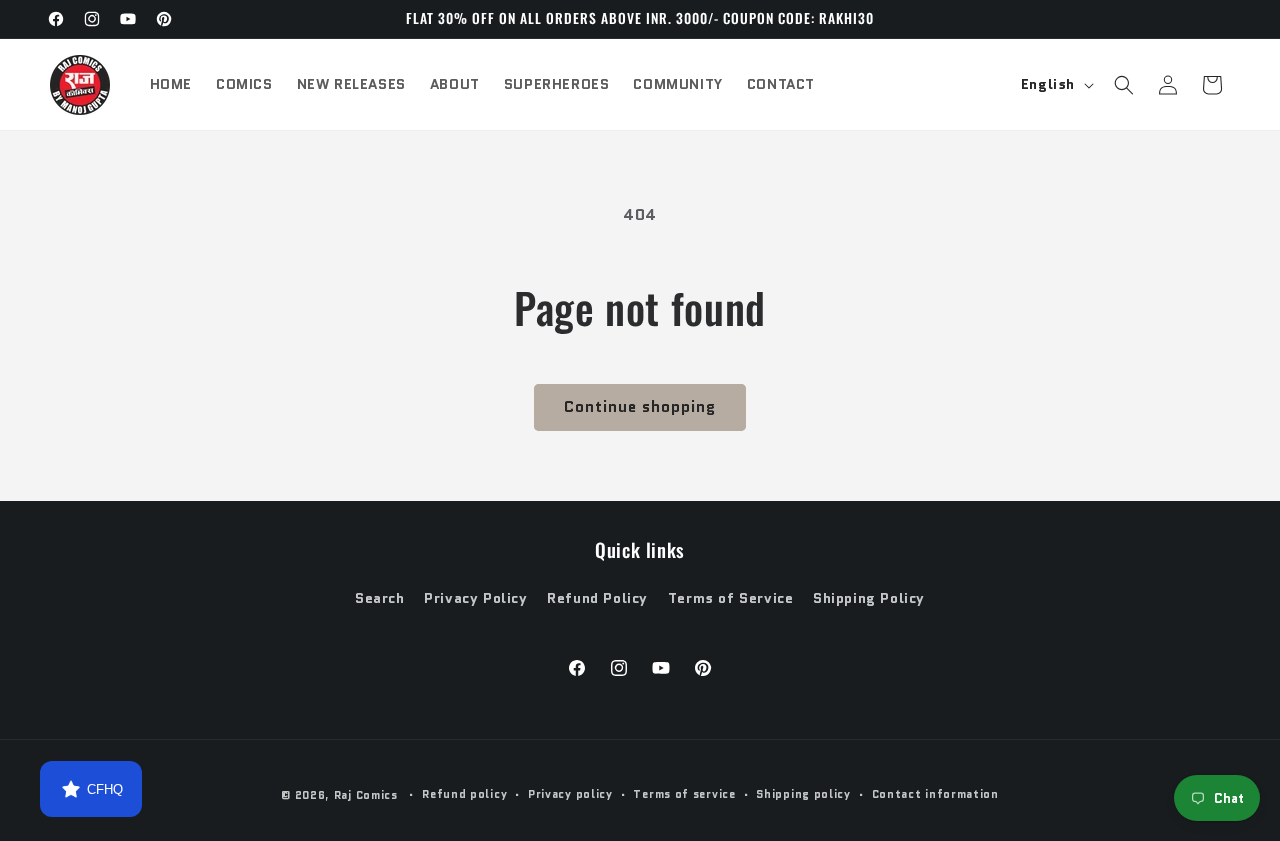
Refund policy (464, 794)
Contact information (935, 794)
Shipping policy (803, 794)
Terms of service (684, 794)
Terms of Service (731, 598)
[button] (1124, 85)
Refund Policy (597, 598)
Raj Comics (366, 795)
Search (380, 598)
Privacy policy (570, 794)
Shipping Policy (869, 598)
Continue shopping (640, 407)
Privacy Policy (475, 598)
